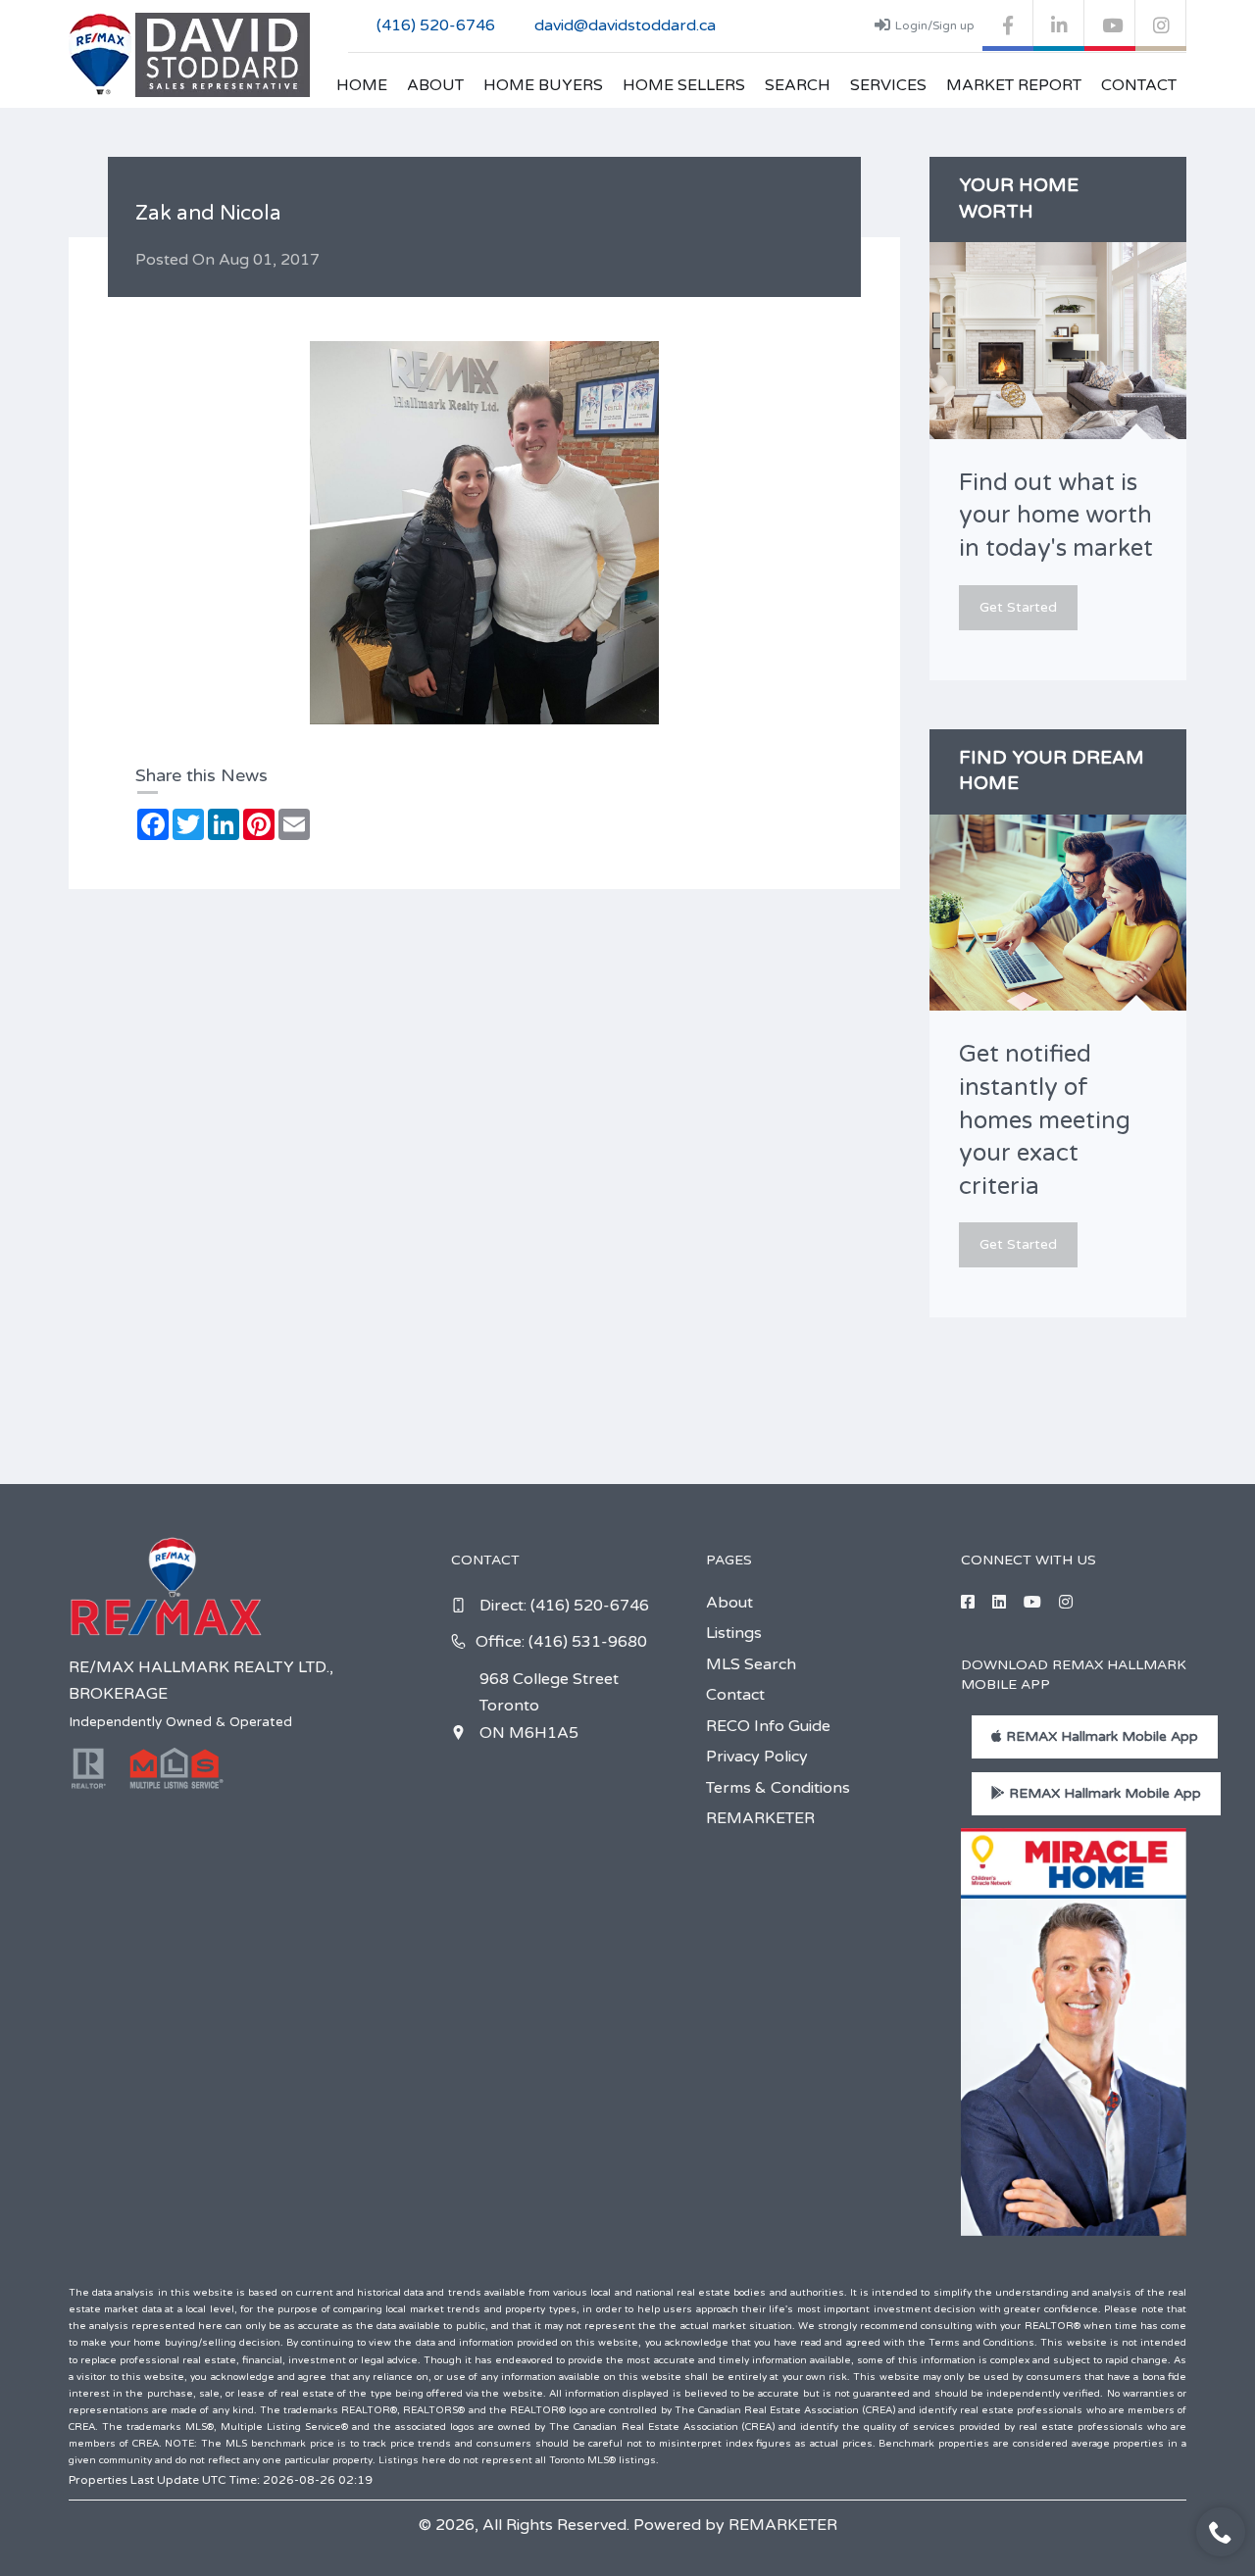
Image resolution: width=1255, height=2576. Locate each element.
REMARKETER (760, 1818)
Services (888, 85)
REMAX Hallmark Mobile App (1100, 1736)
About (435, 85)
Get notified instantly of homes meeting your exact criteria (1045, 1120)
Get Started (1018, 607)
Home (362, 85)
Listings (734, 1633)
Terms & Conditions (778, 1788)
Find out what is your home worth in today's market (1056, 516)
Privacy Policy (757, 1757)
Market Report (1014, 85)
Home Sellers (684, 85)
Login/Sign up (935, 25)
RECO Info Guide (768, 1726)
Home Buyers (543, 85)
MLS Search (751, 1664)
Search (798, 85)
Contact (1139, 85)
